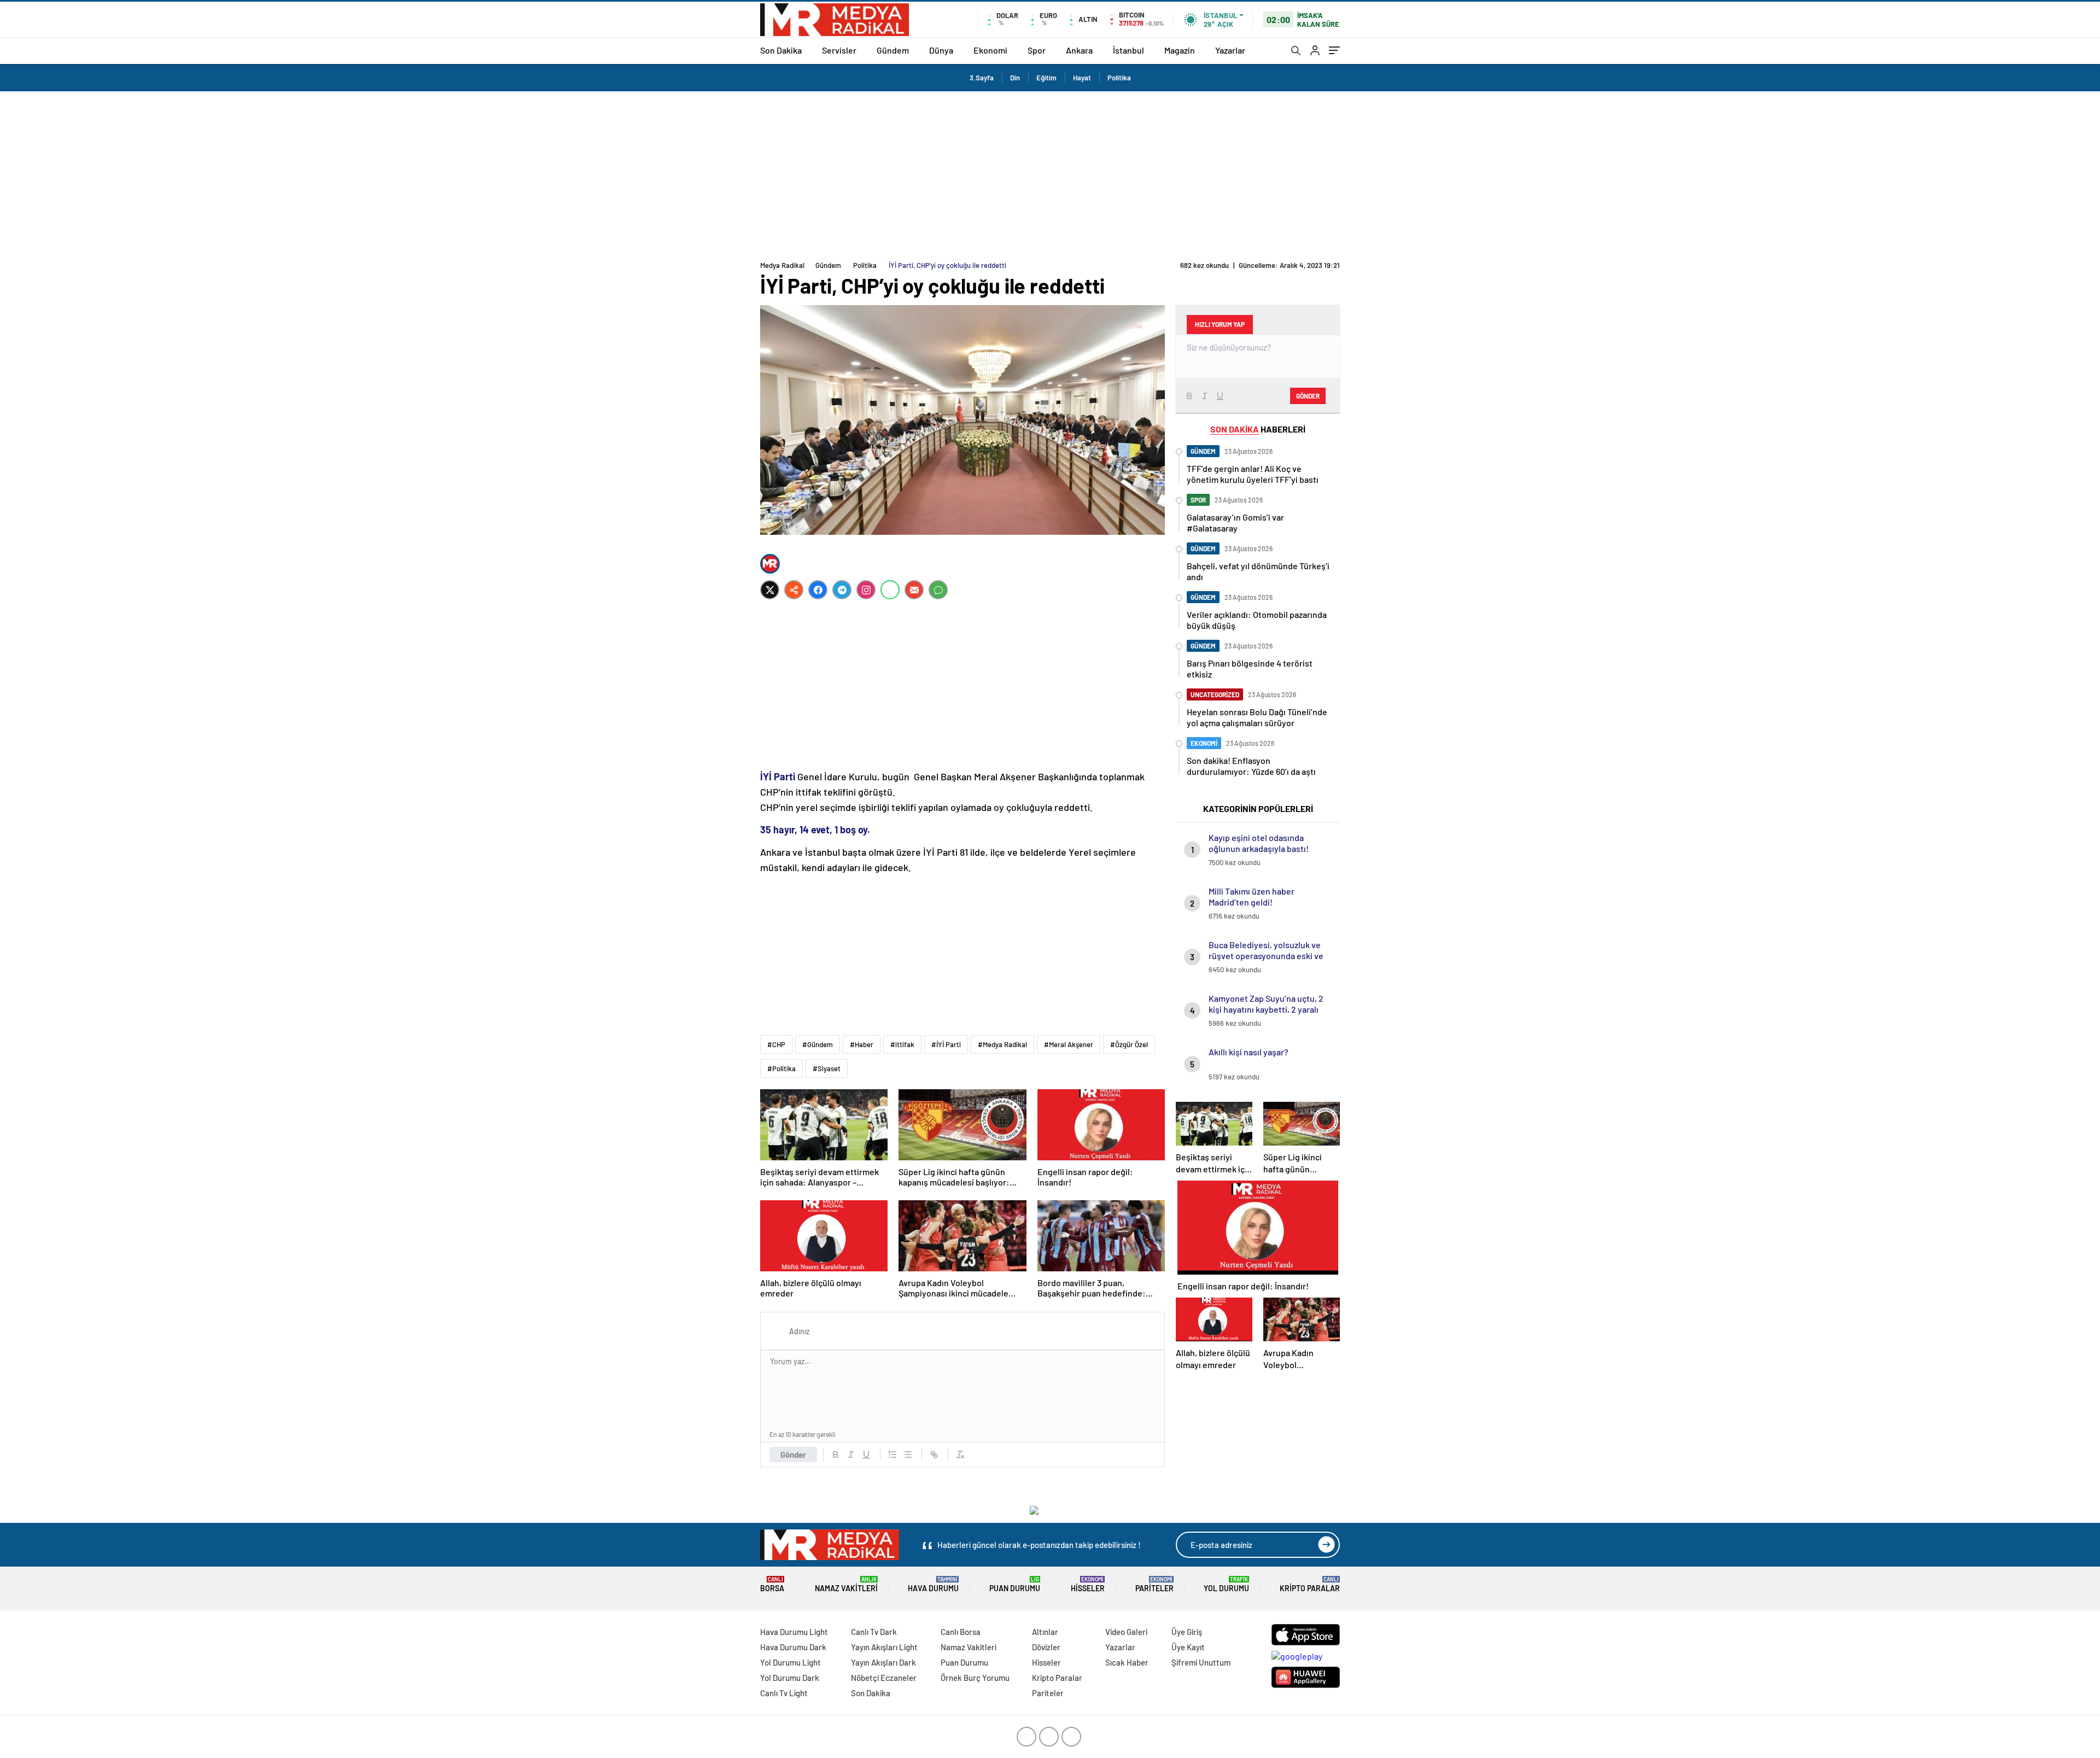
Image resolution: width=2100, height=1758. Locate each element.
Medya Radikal (782, 265)
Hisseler (1088, 1584)
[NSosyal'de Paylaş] (794, 590)
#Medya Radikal (1002, 1044)
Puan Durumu (1015, 1584)
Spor (1037, 50)
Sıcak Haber (1127, 1662)
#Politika (781, 1068)
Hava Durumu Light (794, 1632)
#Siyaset (827, 1068)
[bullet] (908, 1455)
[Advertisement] (1050, 173)
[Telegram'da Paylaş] (842, 590)
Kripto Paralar (1310, 1584)
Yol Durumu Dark (790, 1678)
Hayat (1082, 78)
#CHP (776, 1044)
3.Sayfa (982, 78)
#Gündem (818, 1044)
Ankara (1079, 50)
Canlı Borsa (961, 1632)
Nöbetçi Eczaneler (884, 1678)
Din (1015, 78)
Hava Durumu (933, 1584)
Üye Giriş (1187, 1632)
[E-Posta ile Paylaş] (914, 590)
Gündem (893, 50)
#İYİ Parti (946, 1044)
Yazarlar (1230, 50)
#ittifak (902, 1044)
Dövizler (1046, 1647)
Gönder (793, 1455)
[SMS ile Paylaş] (938, 590)
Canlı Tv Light (784, 1693)
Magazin (1180, 50)
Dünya (941, 50)
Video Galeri (1126, 1632)
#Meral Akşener (1069, 1044)
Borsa (772, 1584)
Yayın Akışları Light (884, 1647)
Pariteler (1154, 1584)
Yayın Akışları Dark (883, 1662)
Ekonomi (990, 50)
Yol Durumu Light (791, 1662)
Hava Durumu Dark (793, 1647)
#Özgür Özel (1129, 1044)
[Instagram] (866, 590)
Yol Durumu (1226, 1584)
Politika (1119, 78)
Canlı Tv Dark (874, 1632)
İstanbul (1128, 50)
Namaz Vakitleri (846, 1584)
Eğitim (1046, 78)
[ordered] (892, 1455)
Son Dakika (781, 50)
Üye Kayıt (1188, 1647)
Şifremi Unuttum (1201, 1662)
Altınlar (1045, 1632)
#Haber (862, 1044)
